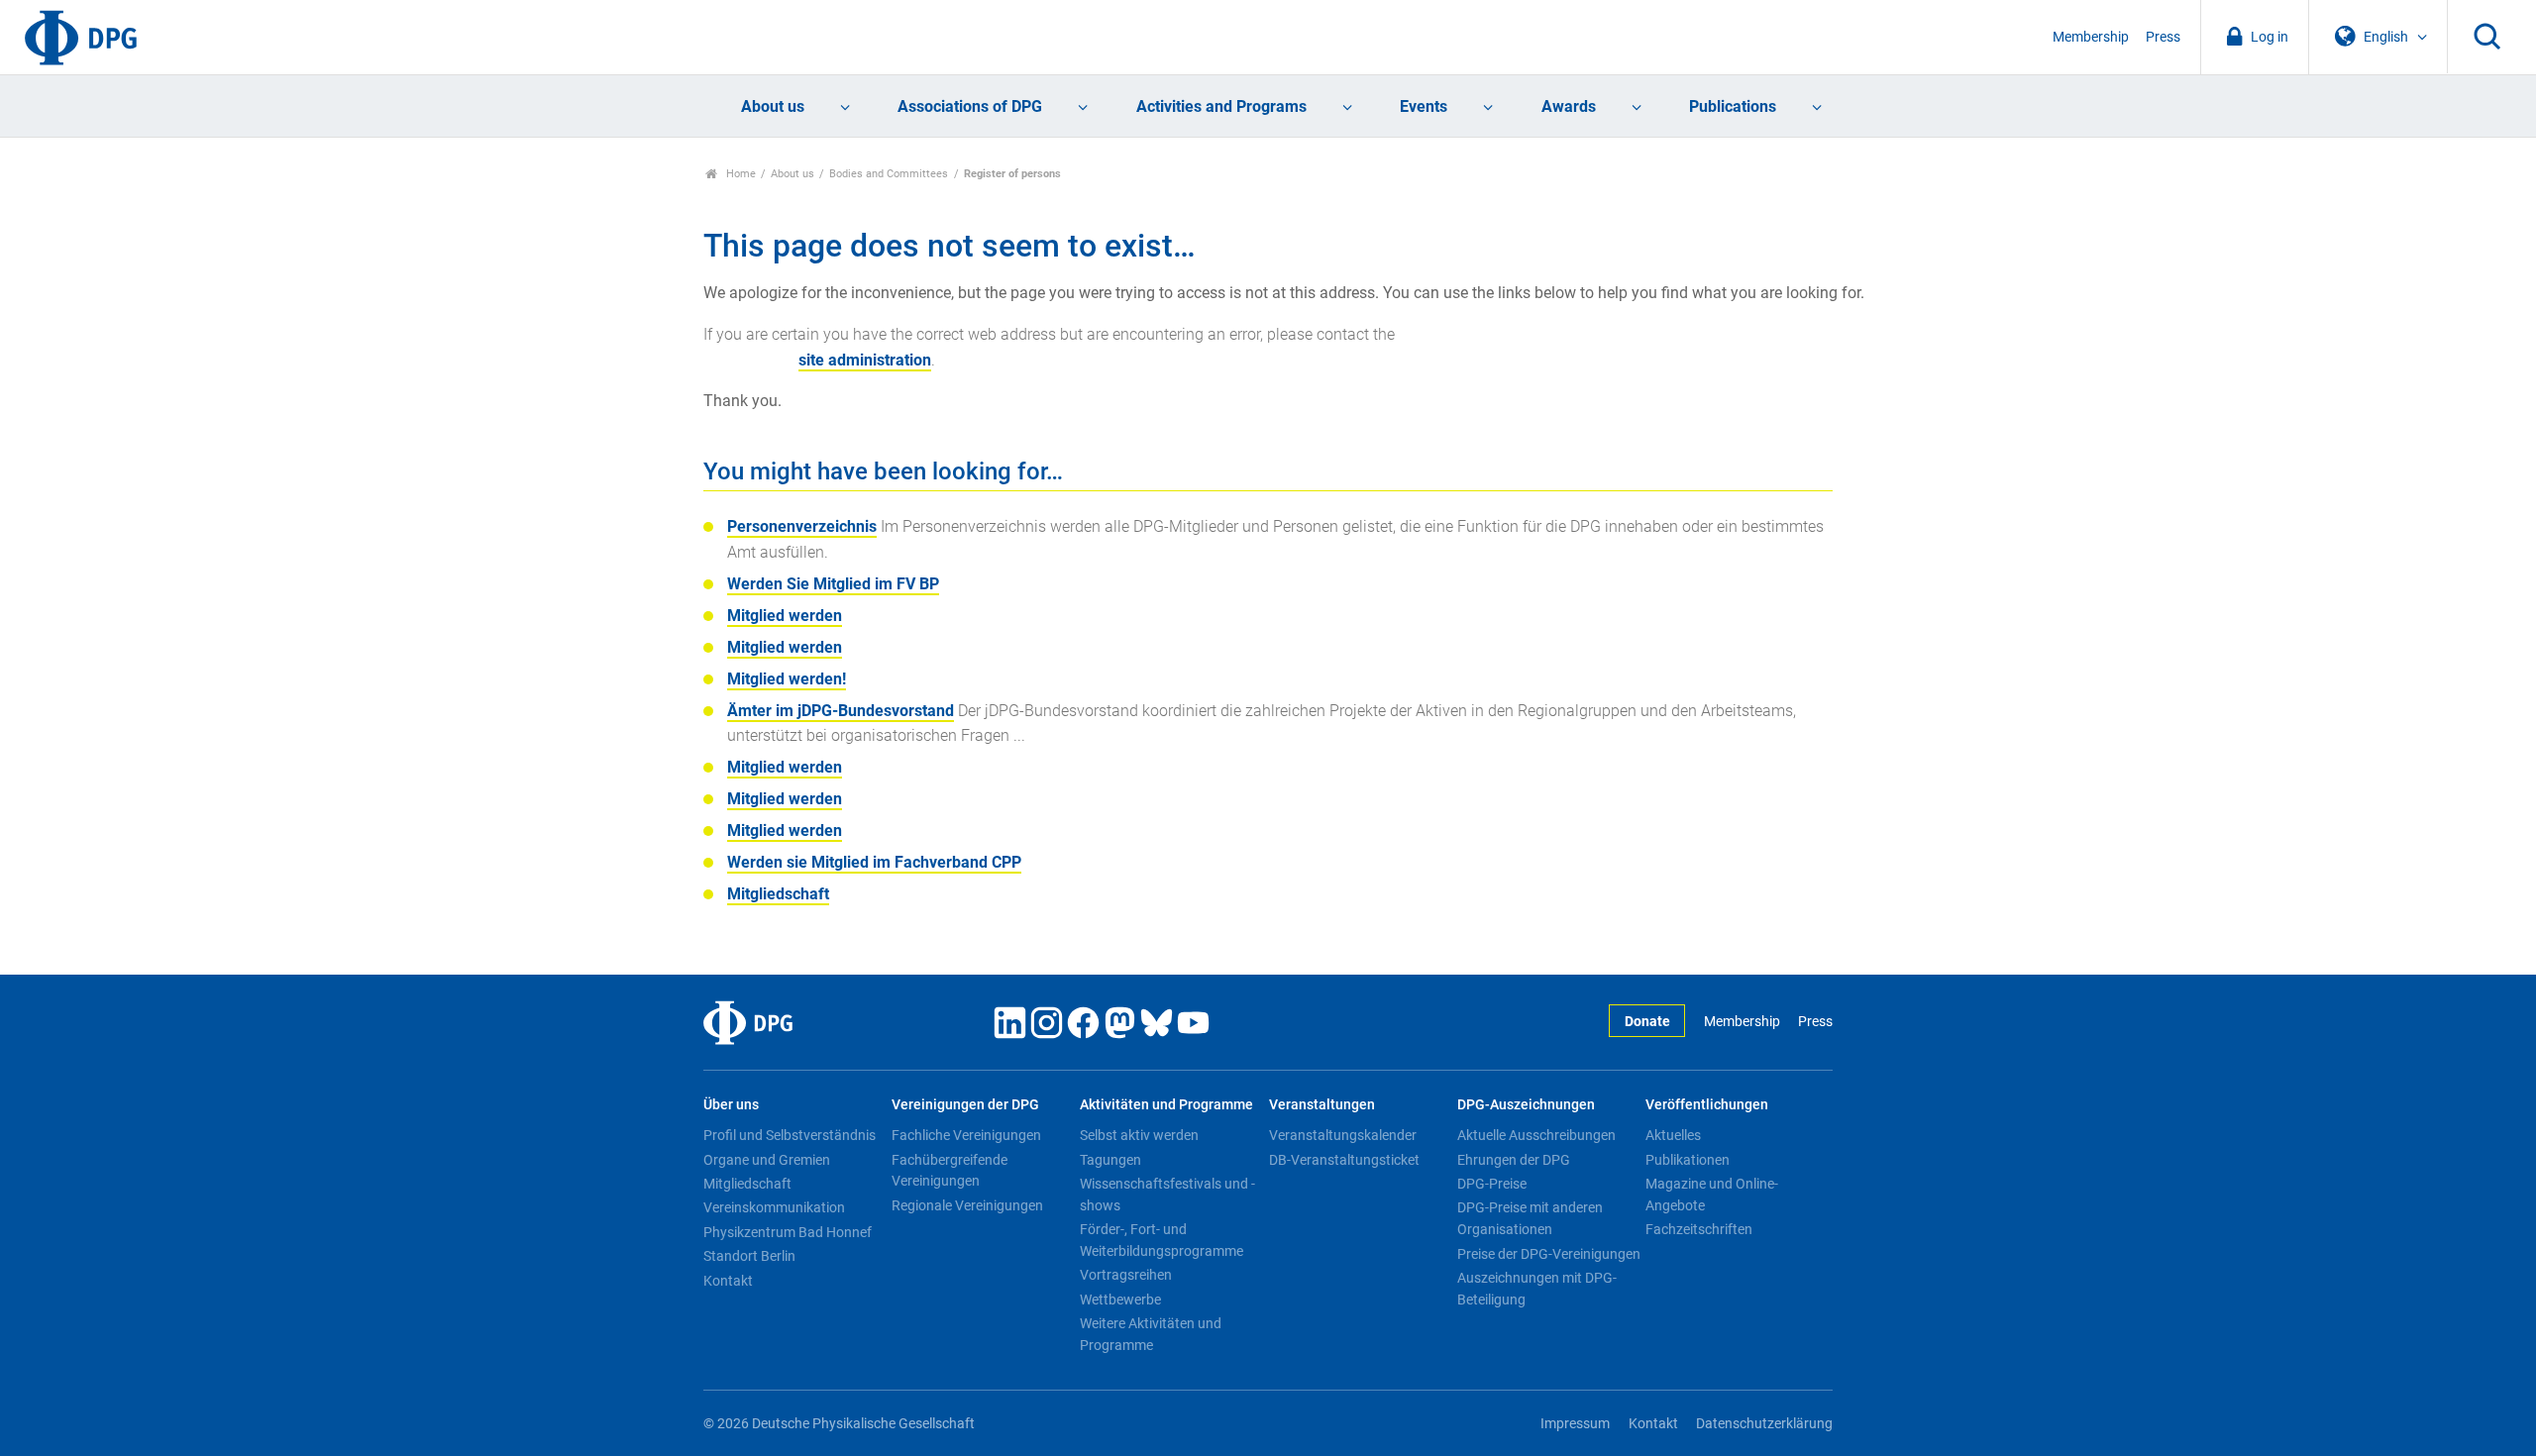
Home (740, 174)
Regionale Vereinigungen (967, 1205)
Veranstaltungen (1322, 1105)
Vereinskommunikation (774, 1207)
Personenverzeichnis (802, 526)
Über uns (731, 1105)
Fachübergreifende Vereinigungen (950, 1171)
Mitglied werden (785, 616)
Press (2163, 37)
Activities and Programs (1221, 106)
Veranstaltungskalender (1343, 1135)
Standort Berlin (749, 1256)
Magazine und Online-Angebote (1712, 1195)
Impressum (1575, 1424)
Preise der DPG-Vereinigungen (1549, 1254)
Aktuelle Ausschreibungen (1536, 1135)
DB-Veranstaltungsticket (1344, 1160)
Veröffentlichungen (1707, 1105)
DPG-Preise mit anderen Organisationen (1530, 1218)
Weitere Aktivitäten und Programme (1151, 1334)
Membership (2091, 37)
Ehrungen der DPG (1514, 1160)
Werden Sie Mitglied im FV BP (833, 584)
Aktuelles (1673, 1135)
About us (773, 106)
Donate (1647, 1022)
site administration (865, 360)
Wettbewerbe (1120, 1300)
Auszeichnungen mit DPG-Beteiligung (1537, 1289)
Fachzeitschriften (1699, 1229)
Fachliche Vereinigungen (966, 1135)
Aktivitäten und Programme (1166, 1105)
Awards (1569, 106)
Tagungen (1110, 1160)
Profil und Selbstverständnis (790, 1135)
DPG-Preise (1492, 1184)
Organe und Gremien (767, 1160)
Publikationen (1688, 1160)
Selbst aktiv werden (1139, 1135)
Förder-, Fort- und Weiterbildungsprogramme (1162, 1240)
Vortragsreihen (1126, 1275)
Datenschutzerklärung (1764, 1424)
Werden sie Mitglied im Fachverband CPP (874, 862)
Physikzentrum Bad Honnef (788, 1232)
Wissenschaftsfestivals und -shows (1167, 1195)
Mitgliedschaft (778, 894)
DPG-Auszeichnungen (1526, 1105)
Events (1424, 106)
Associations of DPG (970, 106)
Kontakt (728, 1281)
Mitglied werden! (787, 679)
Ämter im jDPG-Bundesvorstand (841, 711)
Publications (1733, 106)
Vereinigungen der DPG (965, 1105)
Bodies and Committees (889, 174)
